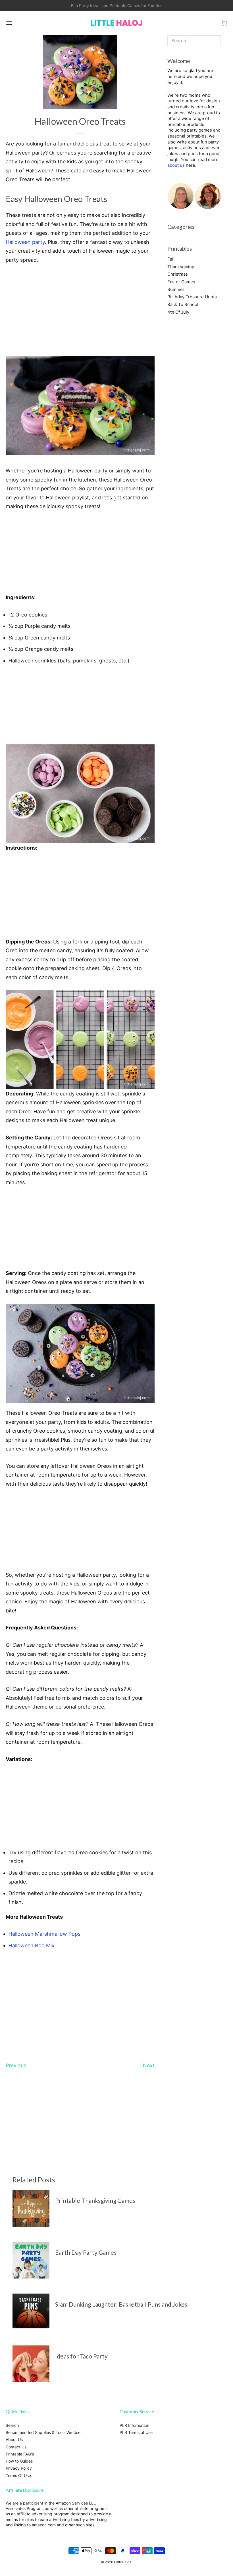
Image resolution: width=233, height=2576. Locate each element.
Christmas (178, 274)
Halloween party (25, 242)
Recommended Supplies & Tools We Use (43, 2432)
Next (149, 2065)
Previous (16, 2065)
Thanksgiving (181, 267)
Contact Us (16, 2447)
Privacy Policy (19, 2468)
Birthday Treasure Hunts (192, 297)
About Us (14, 2439)
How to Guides (19, 2461)
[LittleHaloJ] (116, 23)
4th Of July (178, 312)
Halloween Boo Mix (32, 1945)
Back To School (183, 304)
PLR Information (134, 2425)
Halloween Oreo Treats (80, 121)
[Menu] (28, 23)
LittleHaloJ (123, 2562)
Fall (171, 259)
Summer (176, 289)
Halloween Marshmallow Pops (44, 1934)
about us (176, 165)
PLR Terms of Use (136, 2432)
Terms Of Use (18, 2475)
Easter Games (181, 282)
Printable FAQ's (20, 2454)
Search (12, 2425)
